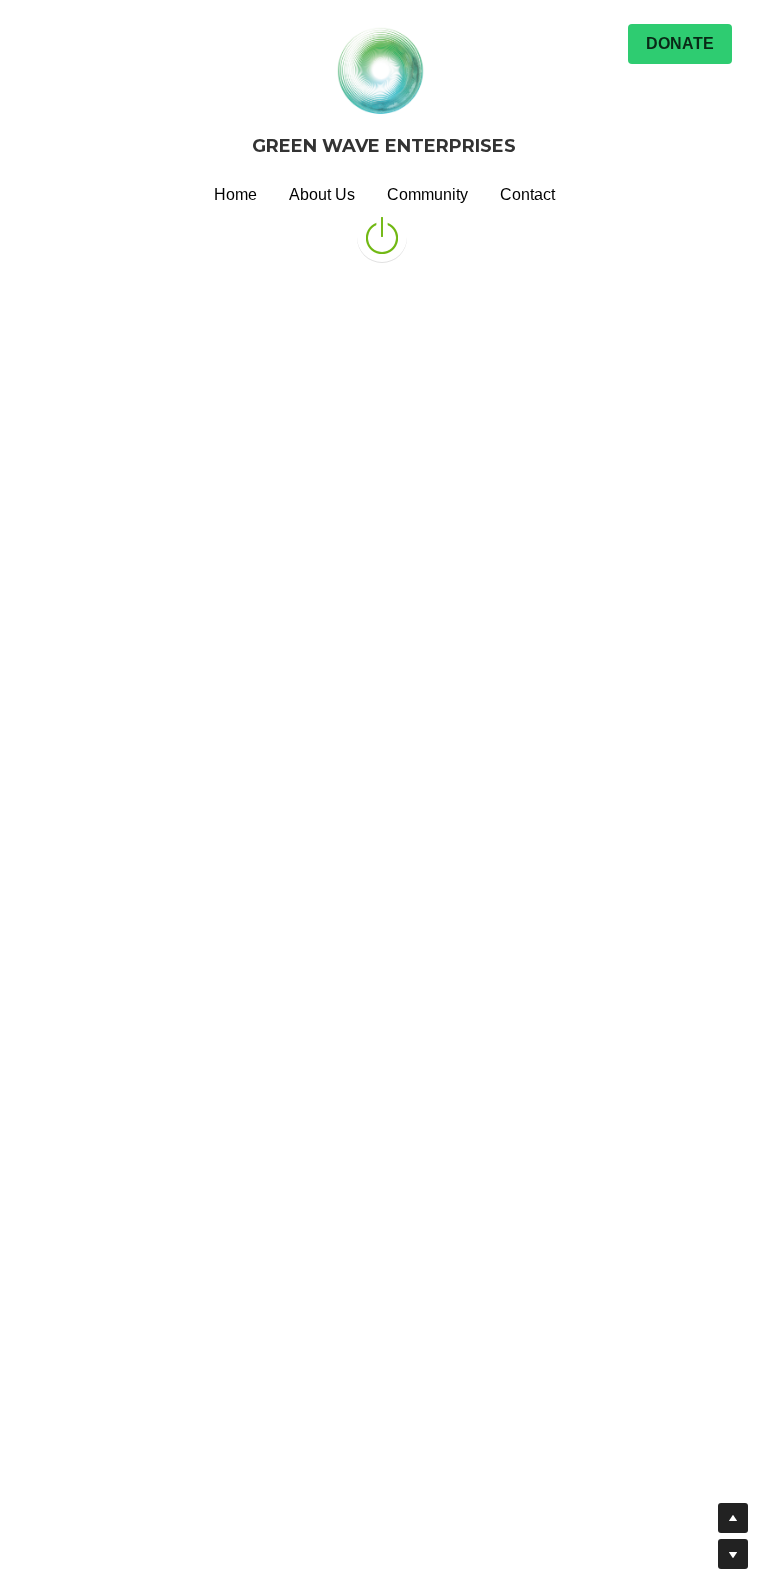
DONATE (680, 43)
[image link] (382, 234)
